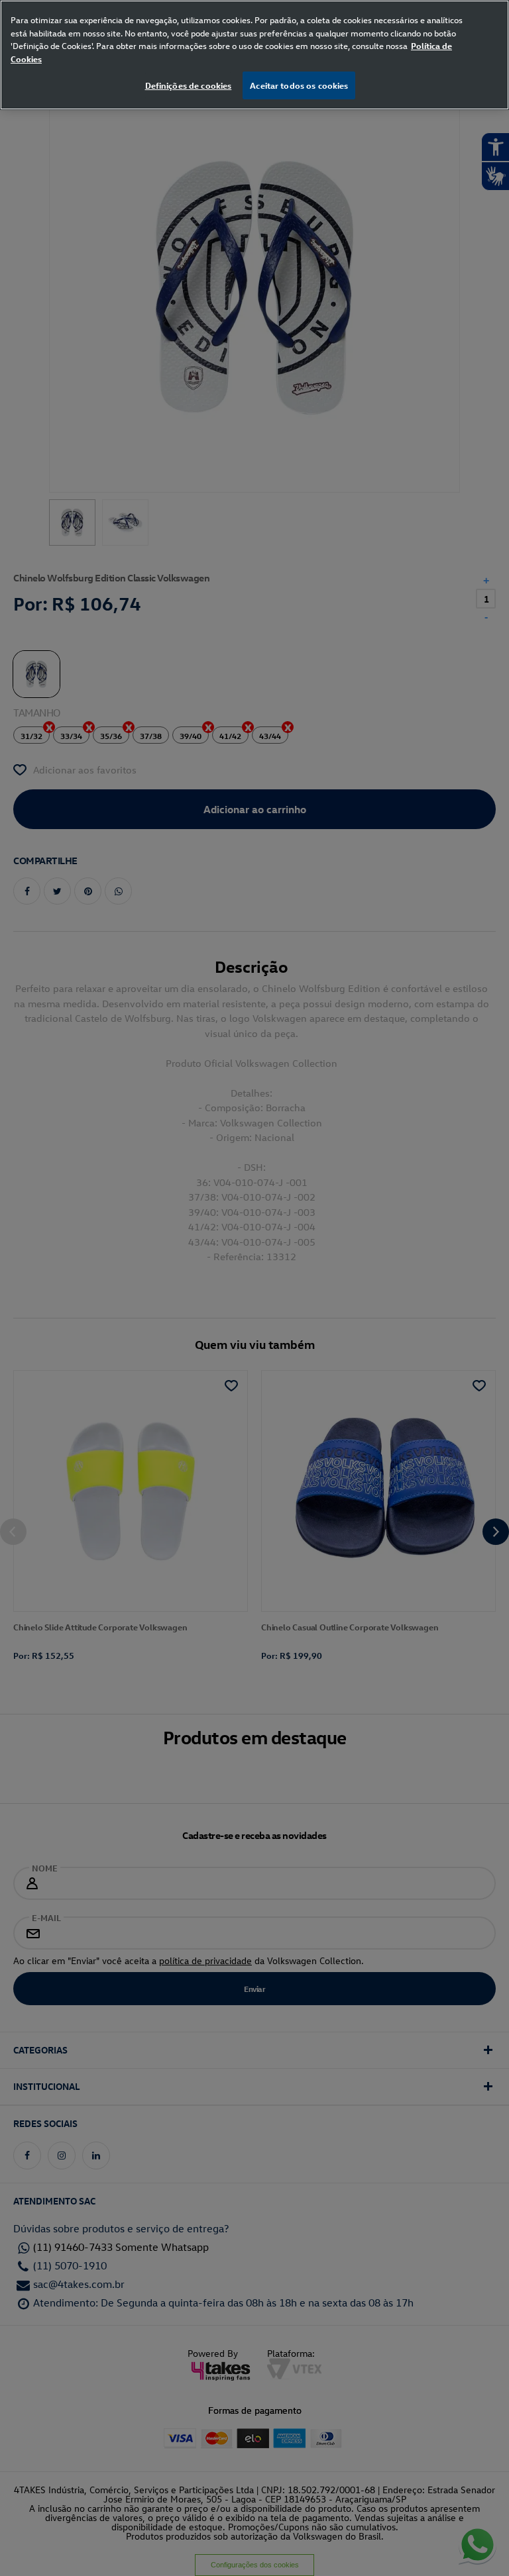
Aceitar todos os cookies (299, 85)
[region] (254, 55)
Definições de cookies (189, 85)
